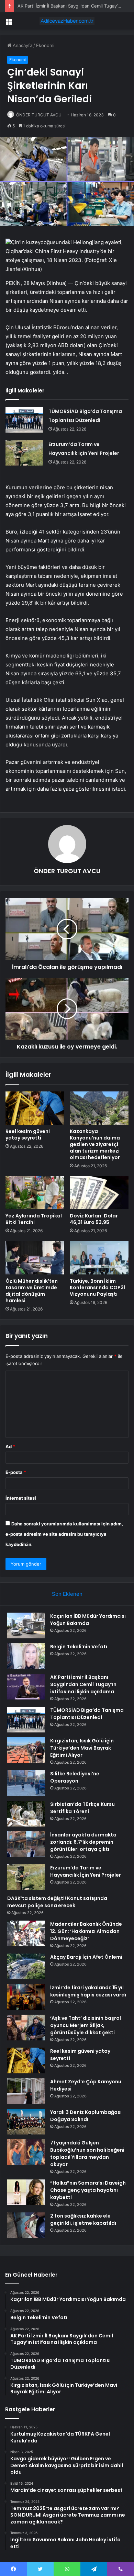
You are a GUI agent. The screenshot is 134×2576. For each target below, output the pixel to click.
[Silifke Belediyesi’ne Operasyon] (26, 1783)
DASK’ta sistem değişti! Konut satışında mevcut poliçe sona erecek (57, 1902)
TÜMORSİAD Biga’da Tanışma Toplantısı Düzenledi (87, 1714)
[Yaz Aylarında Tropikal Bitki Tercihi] (35, 1193)
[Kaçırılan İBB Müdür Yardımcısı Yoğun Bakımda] (26, 1625)
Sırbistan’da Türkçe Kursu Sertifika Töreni (82, 1808)
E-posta (16, 1472)
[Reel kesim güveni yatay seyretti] (35, 1108)
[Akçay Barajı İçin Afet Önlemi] (26, 1966)
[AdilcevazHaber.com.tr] (67, 21)
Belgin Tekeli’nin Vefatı (79, 1647)
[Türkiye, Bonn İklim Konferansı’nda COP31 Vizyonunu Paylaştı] (99, 1258)
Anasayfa (22, 45)
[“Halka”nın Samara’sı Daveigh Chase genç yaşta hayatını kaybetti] (26, 2192)
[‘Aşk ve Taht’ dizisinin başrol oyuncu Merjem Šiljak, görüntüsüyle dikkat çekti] (26, 2028)
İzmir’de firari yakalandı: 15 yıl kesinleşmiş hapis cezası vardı (88, 1991)
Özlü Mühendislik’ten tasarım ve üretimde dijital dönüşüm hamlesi (32, 1291)
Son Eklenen (67, 1594)
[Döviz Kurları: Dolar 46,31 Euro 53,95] (99, 1193)
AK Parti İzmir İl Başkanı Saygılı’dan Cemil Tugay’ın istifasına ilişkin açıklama (83, 1684)
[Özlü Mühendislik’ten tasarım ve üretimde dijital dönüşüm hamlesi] (35, 1258)
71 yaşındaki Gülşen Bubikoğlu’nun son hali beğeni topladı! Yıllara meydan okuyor (87, 2154)
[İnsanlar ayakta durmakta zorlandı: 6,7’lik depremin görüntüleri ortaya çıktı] (26, 1844)
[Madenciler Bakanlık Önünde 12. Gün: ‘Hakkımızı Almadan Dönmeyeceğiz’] (26, 1933)
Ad (10, 1446)
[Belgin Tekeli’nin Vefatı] (26, 1656)
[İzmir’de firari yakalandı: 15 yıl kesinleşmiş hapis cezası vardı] (26, 1997)
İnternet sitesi (21, 1498)
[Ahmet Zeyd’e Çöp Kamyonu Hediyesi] (26, 2091)
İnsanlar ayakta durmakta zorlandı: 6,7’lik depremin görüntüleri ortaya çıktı (83, 1842)
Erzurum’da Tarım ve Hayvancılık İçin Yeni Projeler (86, 1871)
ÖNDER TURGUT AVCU (39, 115)
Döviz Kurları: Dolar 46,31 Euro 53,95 (94, 1219)
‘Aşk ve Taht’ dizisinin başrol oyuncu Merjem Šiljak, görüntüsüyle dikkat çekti (86, 2025)
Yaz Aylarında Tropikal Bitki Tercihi (34, 1219)
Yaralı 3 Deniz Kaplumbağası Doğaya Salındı (86, 2116)
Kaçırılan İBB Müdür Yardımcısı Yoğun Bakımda (88, 1620)
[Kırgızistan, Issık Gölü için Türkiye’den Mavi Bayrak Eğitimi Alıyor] (26, 1750)
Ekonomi (45, 45)
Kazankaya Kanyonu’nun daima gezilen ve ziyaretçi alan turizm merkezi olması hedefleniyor (95, 1144)
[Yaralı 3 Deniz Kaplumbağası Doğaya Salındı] (26, 2122)
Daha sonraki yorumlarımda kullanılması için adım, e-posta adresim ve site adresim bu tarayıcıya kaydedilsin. (64, 1534)
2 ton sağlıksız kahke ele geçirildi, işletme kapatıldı (83, 2219)
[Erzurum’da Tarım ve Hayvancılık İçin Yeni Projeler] (24, 453)
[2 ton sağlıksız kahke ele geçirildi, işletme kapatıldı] (26, 2225)
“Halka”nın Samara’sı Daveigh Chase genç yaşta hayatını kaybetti (88, 2190)
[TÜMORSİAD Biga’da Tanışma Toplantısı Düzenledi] (24, 420)
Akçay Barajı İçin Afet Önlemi (86, 1957)
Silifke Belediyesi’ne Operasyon (75, 1777)
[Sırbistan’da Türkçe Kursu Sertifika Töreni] (26, 1814)
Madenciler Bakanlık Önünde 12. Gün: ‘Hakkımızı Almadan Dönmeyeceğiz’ (86, 1931)
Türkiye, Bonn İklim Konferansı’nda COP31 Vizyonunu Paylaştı (98, 1287)
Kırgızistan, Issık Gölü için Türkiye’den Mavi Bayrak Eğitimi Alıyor (82, 1748)
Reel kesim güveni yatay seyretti (28, 1135)
